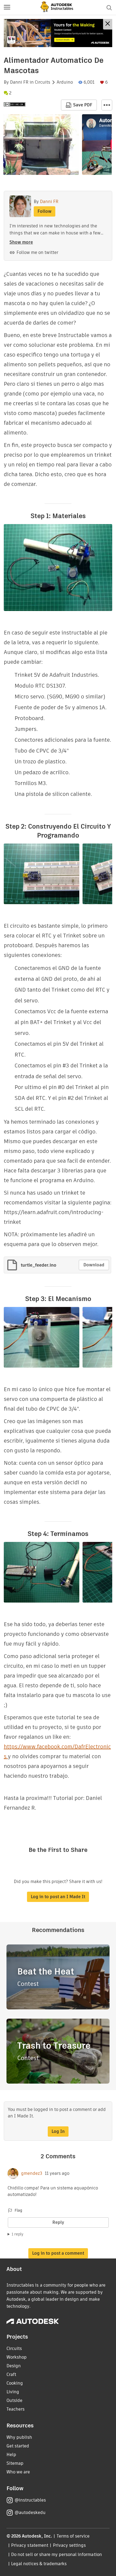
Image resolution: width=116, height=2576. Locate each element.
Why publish (19, 2437)
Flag (18, 2210)
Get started (18, 2446)
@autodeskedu (30, 2513)
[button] (7, 8)
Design (14, 2366)
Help (11, 2455)
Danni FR (19, 82)
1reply (18, 2234)
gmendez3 (32, 2173)
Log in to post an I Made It (58, 1897)
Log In (58, 2131)
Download (94, 1265)
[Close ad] (108, 24)
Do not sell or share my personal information (56, 2554)
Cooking (15, 2383)
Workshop (17, 2357)
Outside (14, 2400)
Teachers (16, 2409)
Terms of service (73, 2536)
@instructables (30, 2500)
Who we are (18, 2472)
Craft (11, 2374)
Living (13, 2392)
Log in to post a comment (58, 2253)
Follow (45, 211)
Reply (58, 2222)
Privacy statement (30, 2545)
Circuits (42, 82)
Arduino (65, 82)
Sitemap (15, 2463)
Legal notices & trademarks (39, 2564)
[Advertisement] (58, 33)
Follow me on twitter (37, 252)
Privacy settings (69, 2545)
